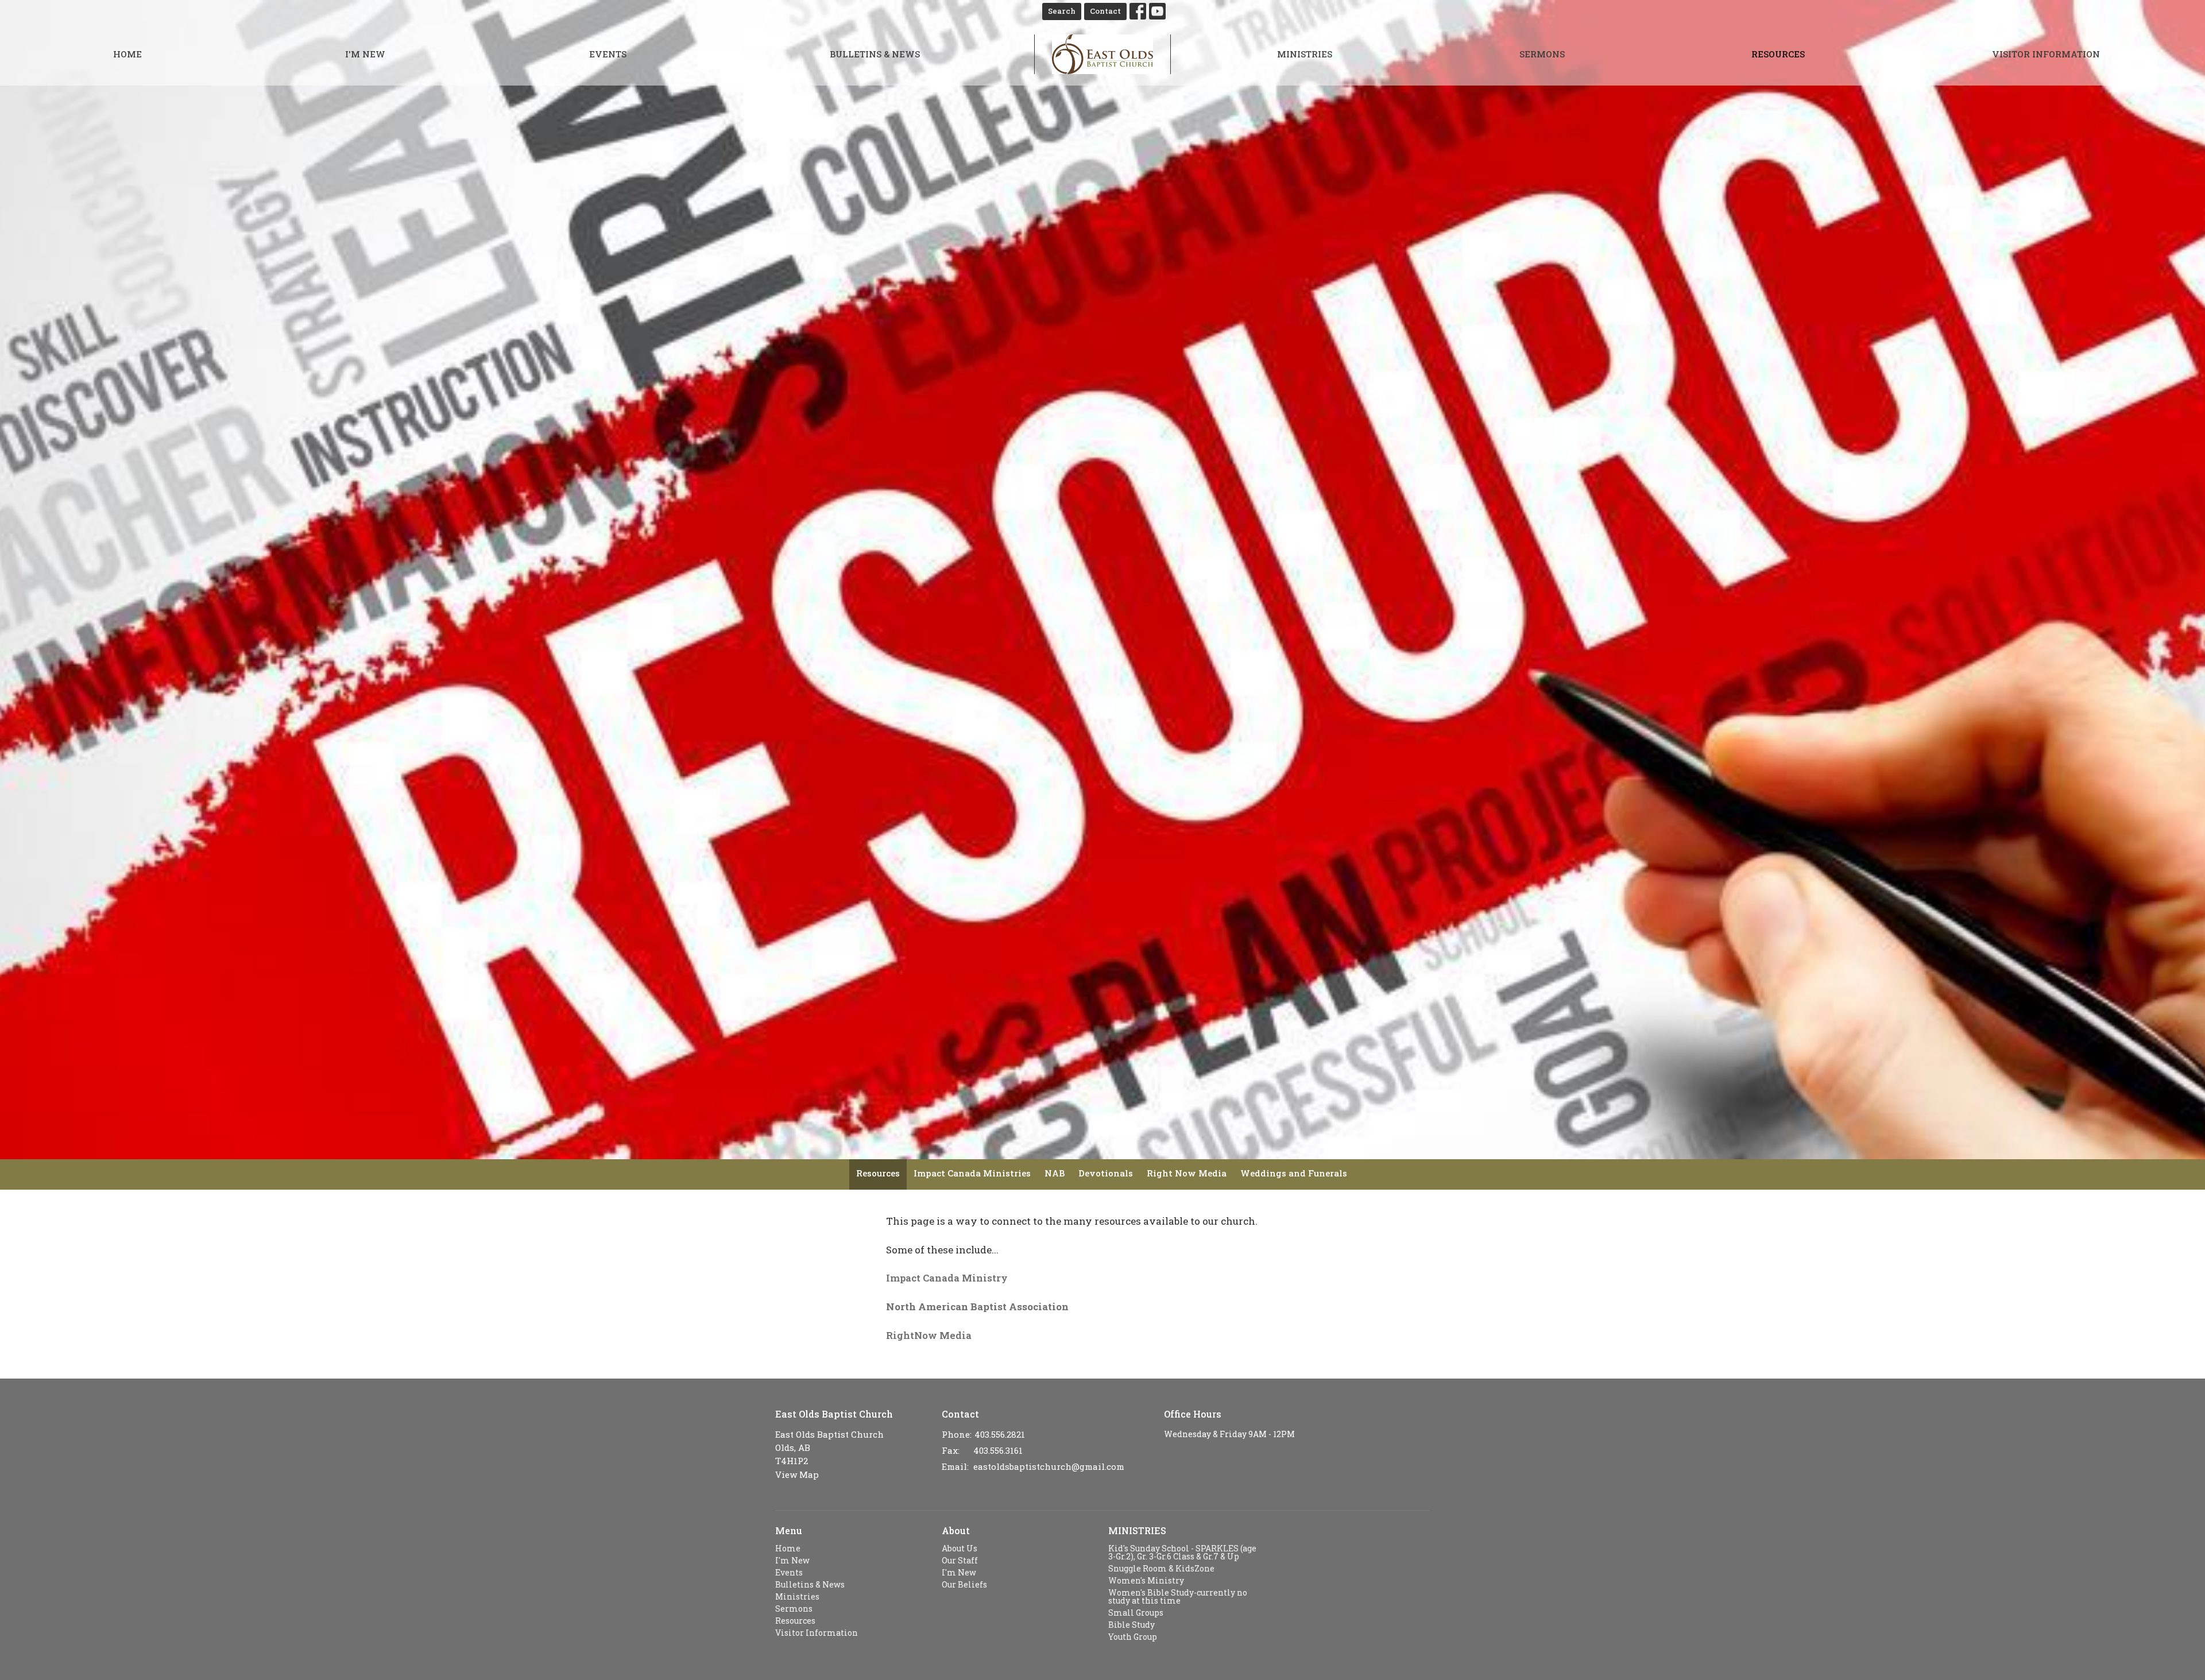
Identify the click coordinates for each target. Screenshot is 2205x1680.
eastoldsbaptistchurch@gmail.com (1049, 1466)
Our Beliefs (964, 1584)
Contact (1105, 11)
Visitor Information (2046, 54)
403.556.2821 (1000, 1434)
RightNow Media (929, 1335)
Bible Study (1131, 1625)
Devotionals (1106, 1173)
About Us (960, 1548)
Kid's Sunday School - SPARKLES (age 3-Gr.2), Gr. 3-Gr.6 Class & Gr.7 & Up (1182, 1552)
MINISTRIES (1137, 1530)
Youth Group (1133, 1637)
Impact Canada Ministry (947, 1278)
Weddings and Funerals (1294, 1173)
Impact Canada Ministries (972, 1173)
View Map (797, 1474)
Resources (1778, 54)
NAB (1055, 1173)
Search (1062, 11)
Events (608, 54)
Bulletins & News (875, 54)
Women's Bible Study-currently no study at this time (1178, 1596)
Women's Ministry (1146, 1580)
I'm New (365, 54)
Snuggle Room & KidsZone (1161, 1568)
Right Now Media (1187, 1173)
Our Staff (960, 1560)
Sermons (1542, 54)
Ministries (1305, 54)
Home (127, 54)
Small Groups (1136, 1613)
